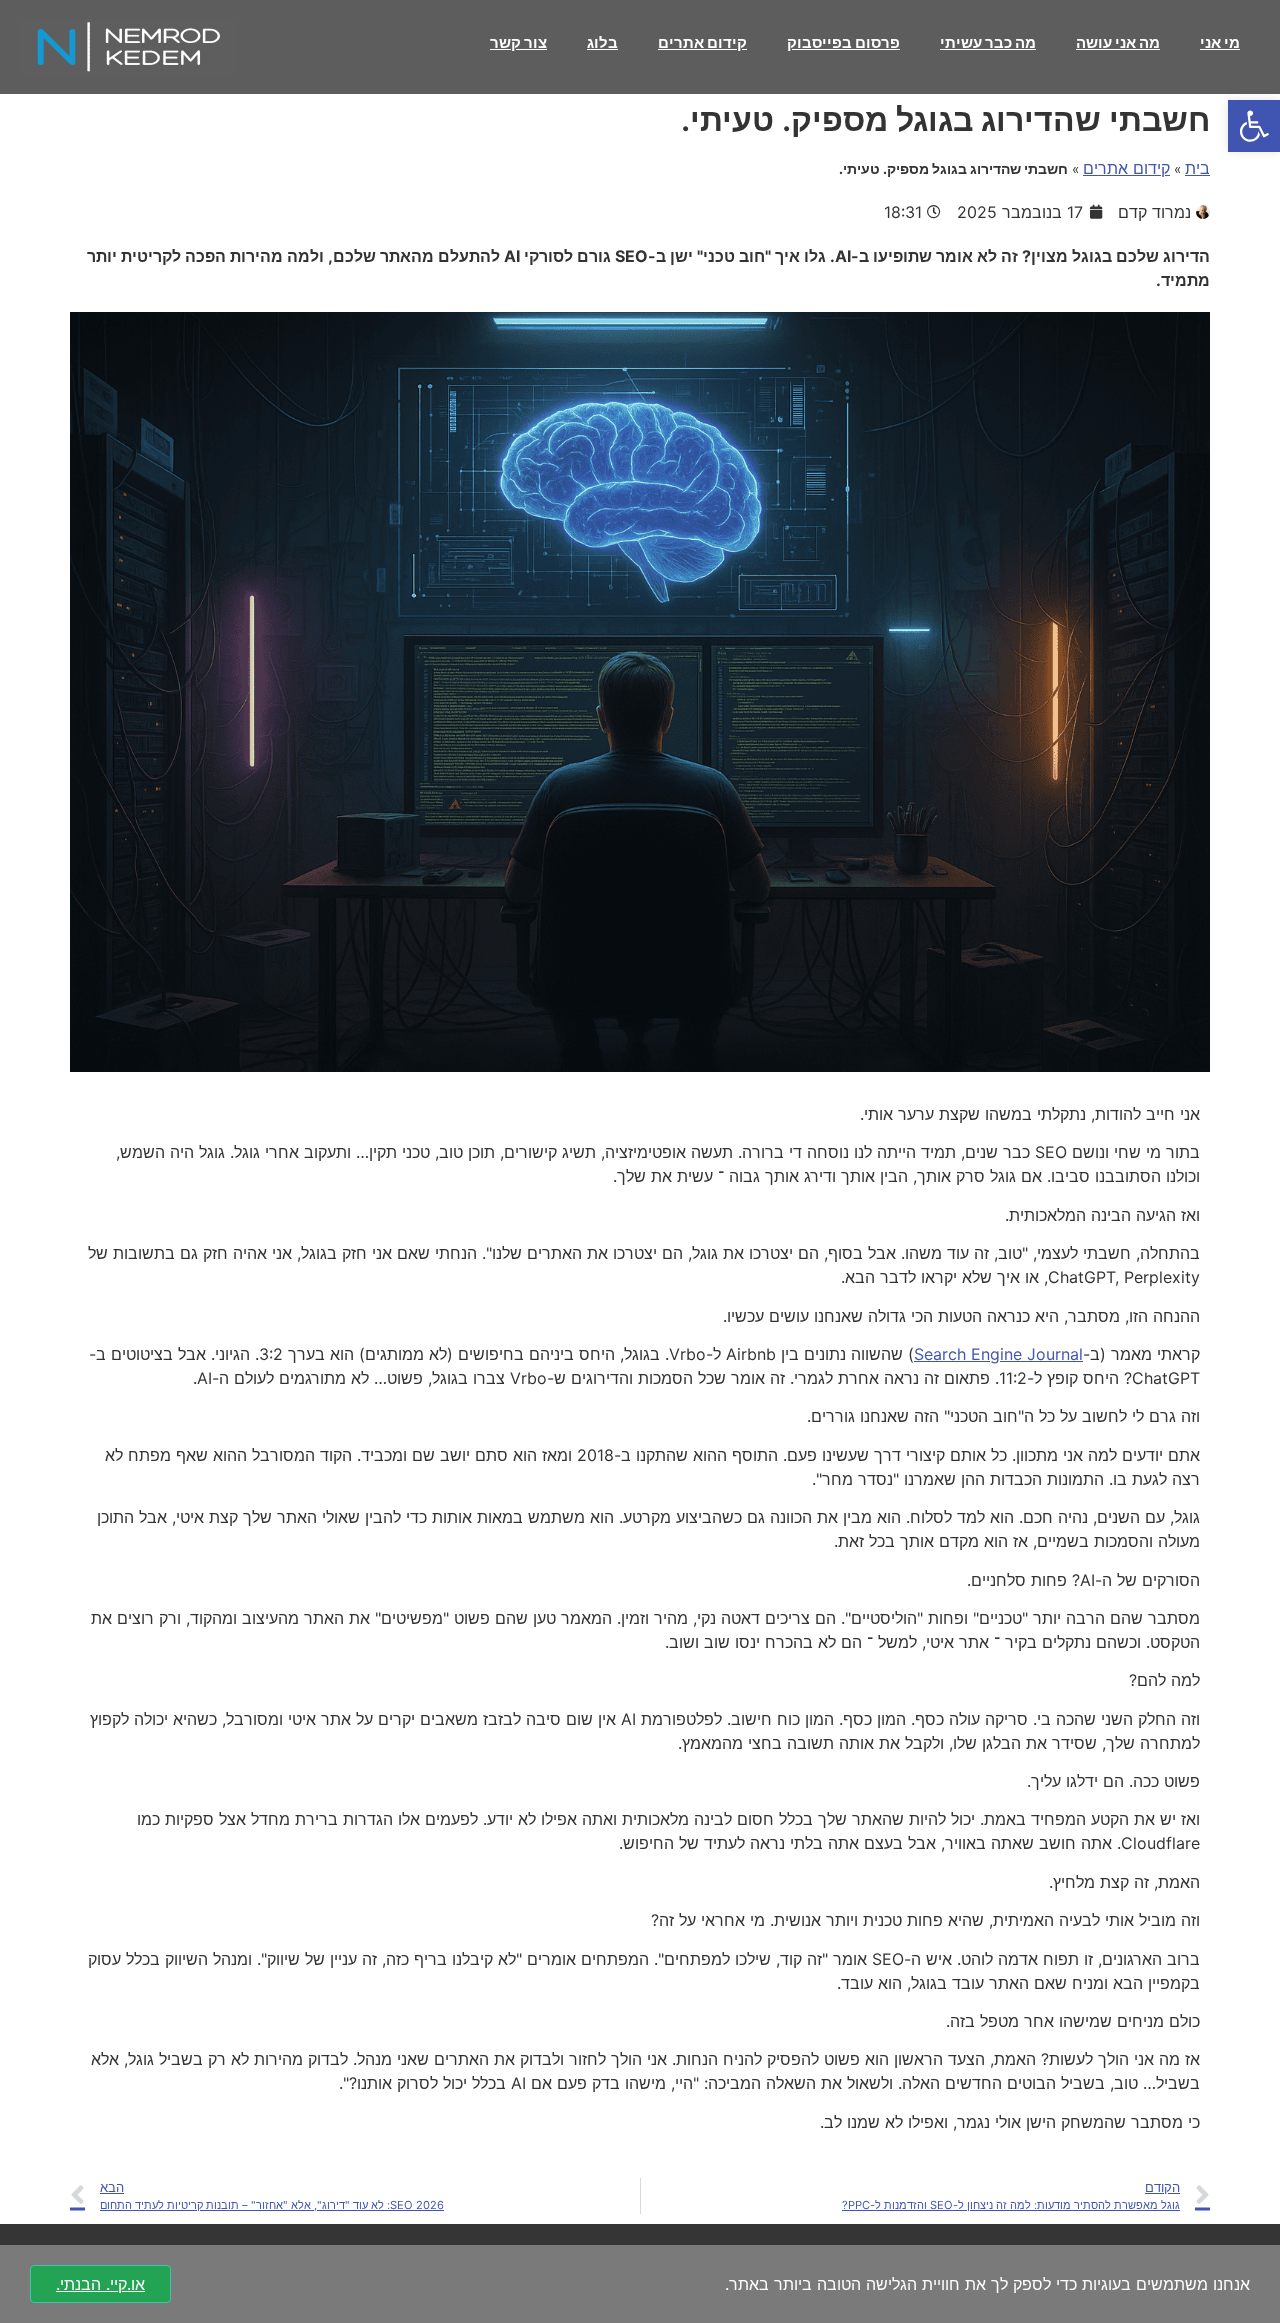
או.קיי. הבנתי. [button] (100, 2284)
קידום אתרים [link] (702, 42)
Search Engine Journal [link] (998, 1354)
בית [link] (1197, 168)
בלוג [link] (602, 42)
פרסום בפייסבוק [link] (843, 42)
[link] (1254, 126)
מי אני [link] (1220, 42)
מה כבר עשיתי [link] (988, 42)
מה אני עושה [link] (1118, 42)
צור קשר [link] (518, 42)
